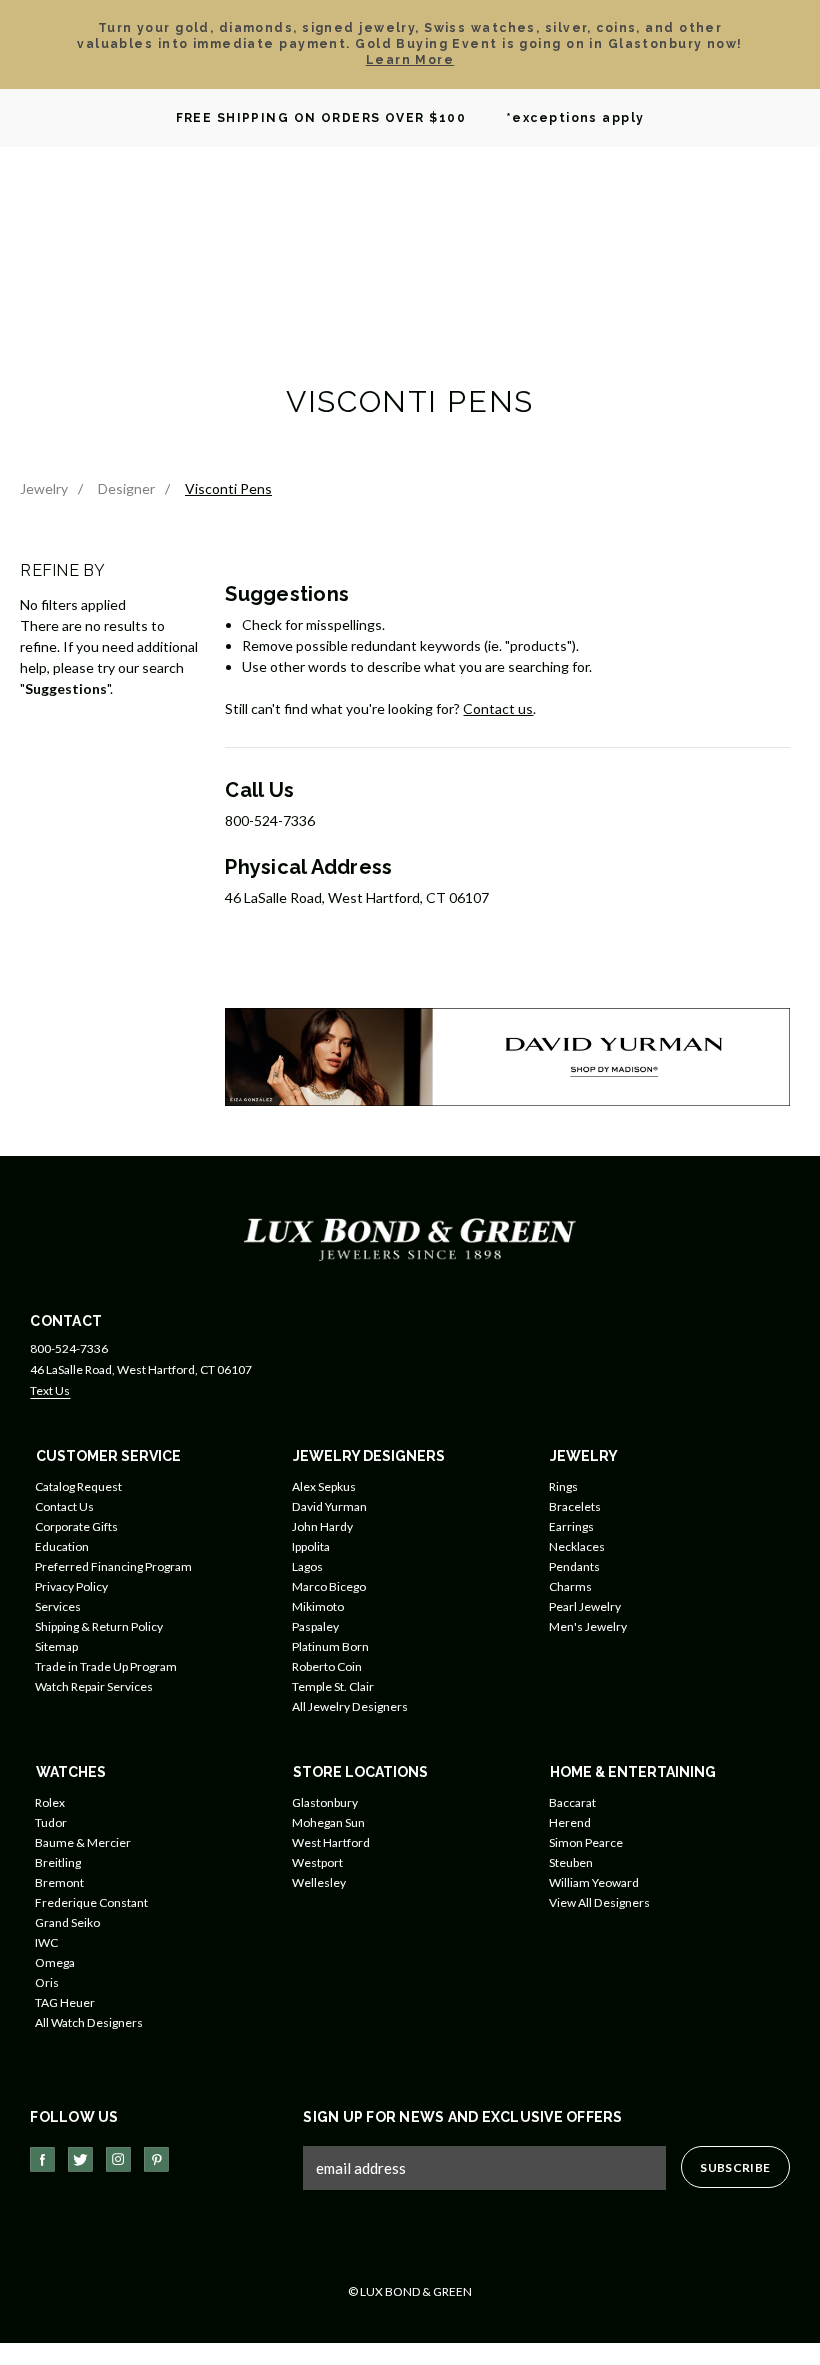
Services (58, 1606)
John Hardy (322, 1526)
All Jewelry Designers (350, 1706)
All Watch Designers (89, 2022)
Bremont (59, 1882)
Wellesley (319, 1882)
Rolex (50, 1802)
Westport (317, 1862)
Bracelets (575, 1506)
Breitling (58, 1862)
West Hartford (331, 1842)
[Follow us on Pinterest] (156, 2159)
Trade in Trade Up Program (106, 1666)
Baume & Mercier (83, 1842)
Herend (570, 1822)
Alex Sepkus (324, 1486)
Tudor (51, 1822)
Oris (47, 1982)
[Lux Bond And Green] (410, 1238)
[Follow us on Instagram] (118, 2159)
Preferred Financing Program (113, 1566)
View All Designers (599, 1902)
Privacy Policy (71, 1586)
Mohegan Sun (328, 1822)
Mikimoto (318, 1606)
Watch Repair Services (94, 1686)
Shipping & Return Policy (99, 1626)
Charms (570, 1586)
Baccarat (572, 1802)
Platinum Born (330, 1646)
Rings (563, 1486)
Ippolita (311, 1546)
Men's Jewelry (588, 1626)
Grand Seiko (67, 1922)
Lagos (307, 1566)
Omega (55, 1962)
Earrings (571, 1526)
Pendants (574, 1566)
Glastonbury (325, 1802)
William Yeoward (594, 1882)
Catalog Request (78, 1486)
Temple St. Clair (333, 1686)
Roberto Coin (327, 1666)
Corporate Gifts (76, 1526)
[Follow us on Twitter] (80, 2159)
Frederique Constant (91, 1902)
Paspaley (315, 1626)
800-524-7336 (69, 1348)
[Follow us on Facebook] (42, 2159)
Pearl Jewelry (585, 1606)
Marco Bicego (329, 1586)
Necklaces (577, 1546)
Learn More (410, 60)
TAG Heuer (65, 2002)
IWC (46, 1942)
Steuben (571, 1862)
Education (62, 1546)
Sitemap (56, 1646)
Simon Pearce (586, 1842)
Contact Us (64, 1506)
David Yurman (329, 1506)
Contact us (498, 708)
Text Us (50, 1390)
